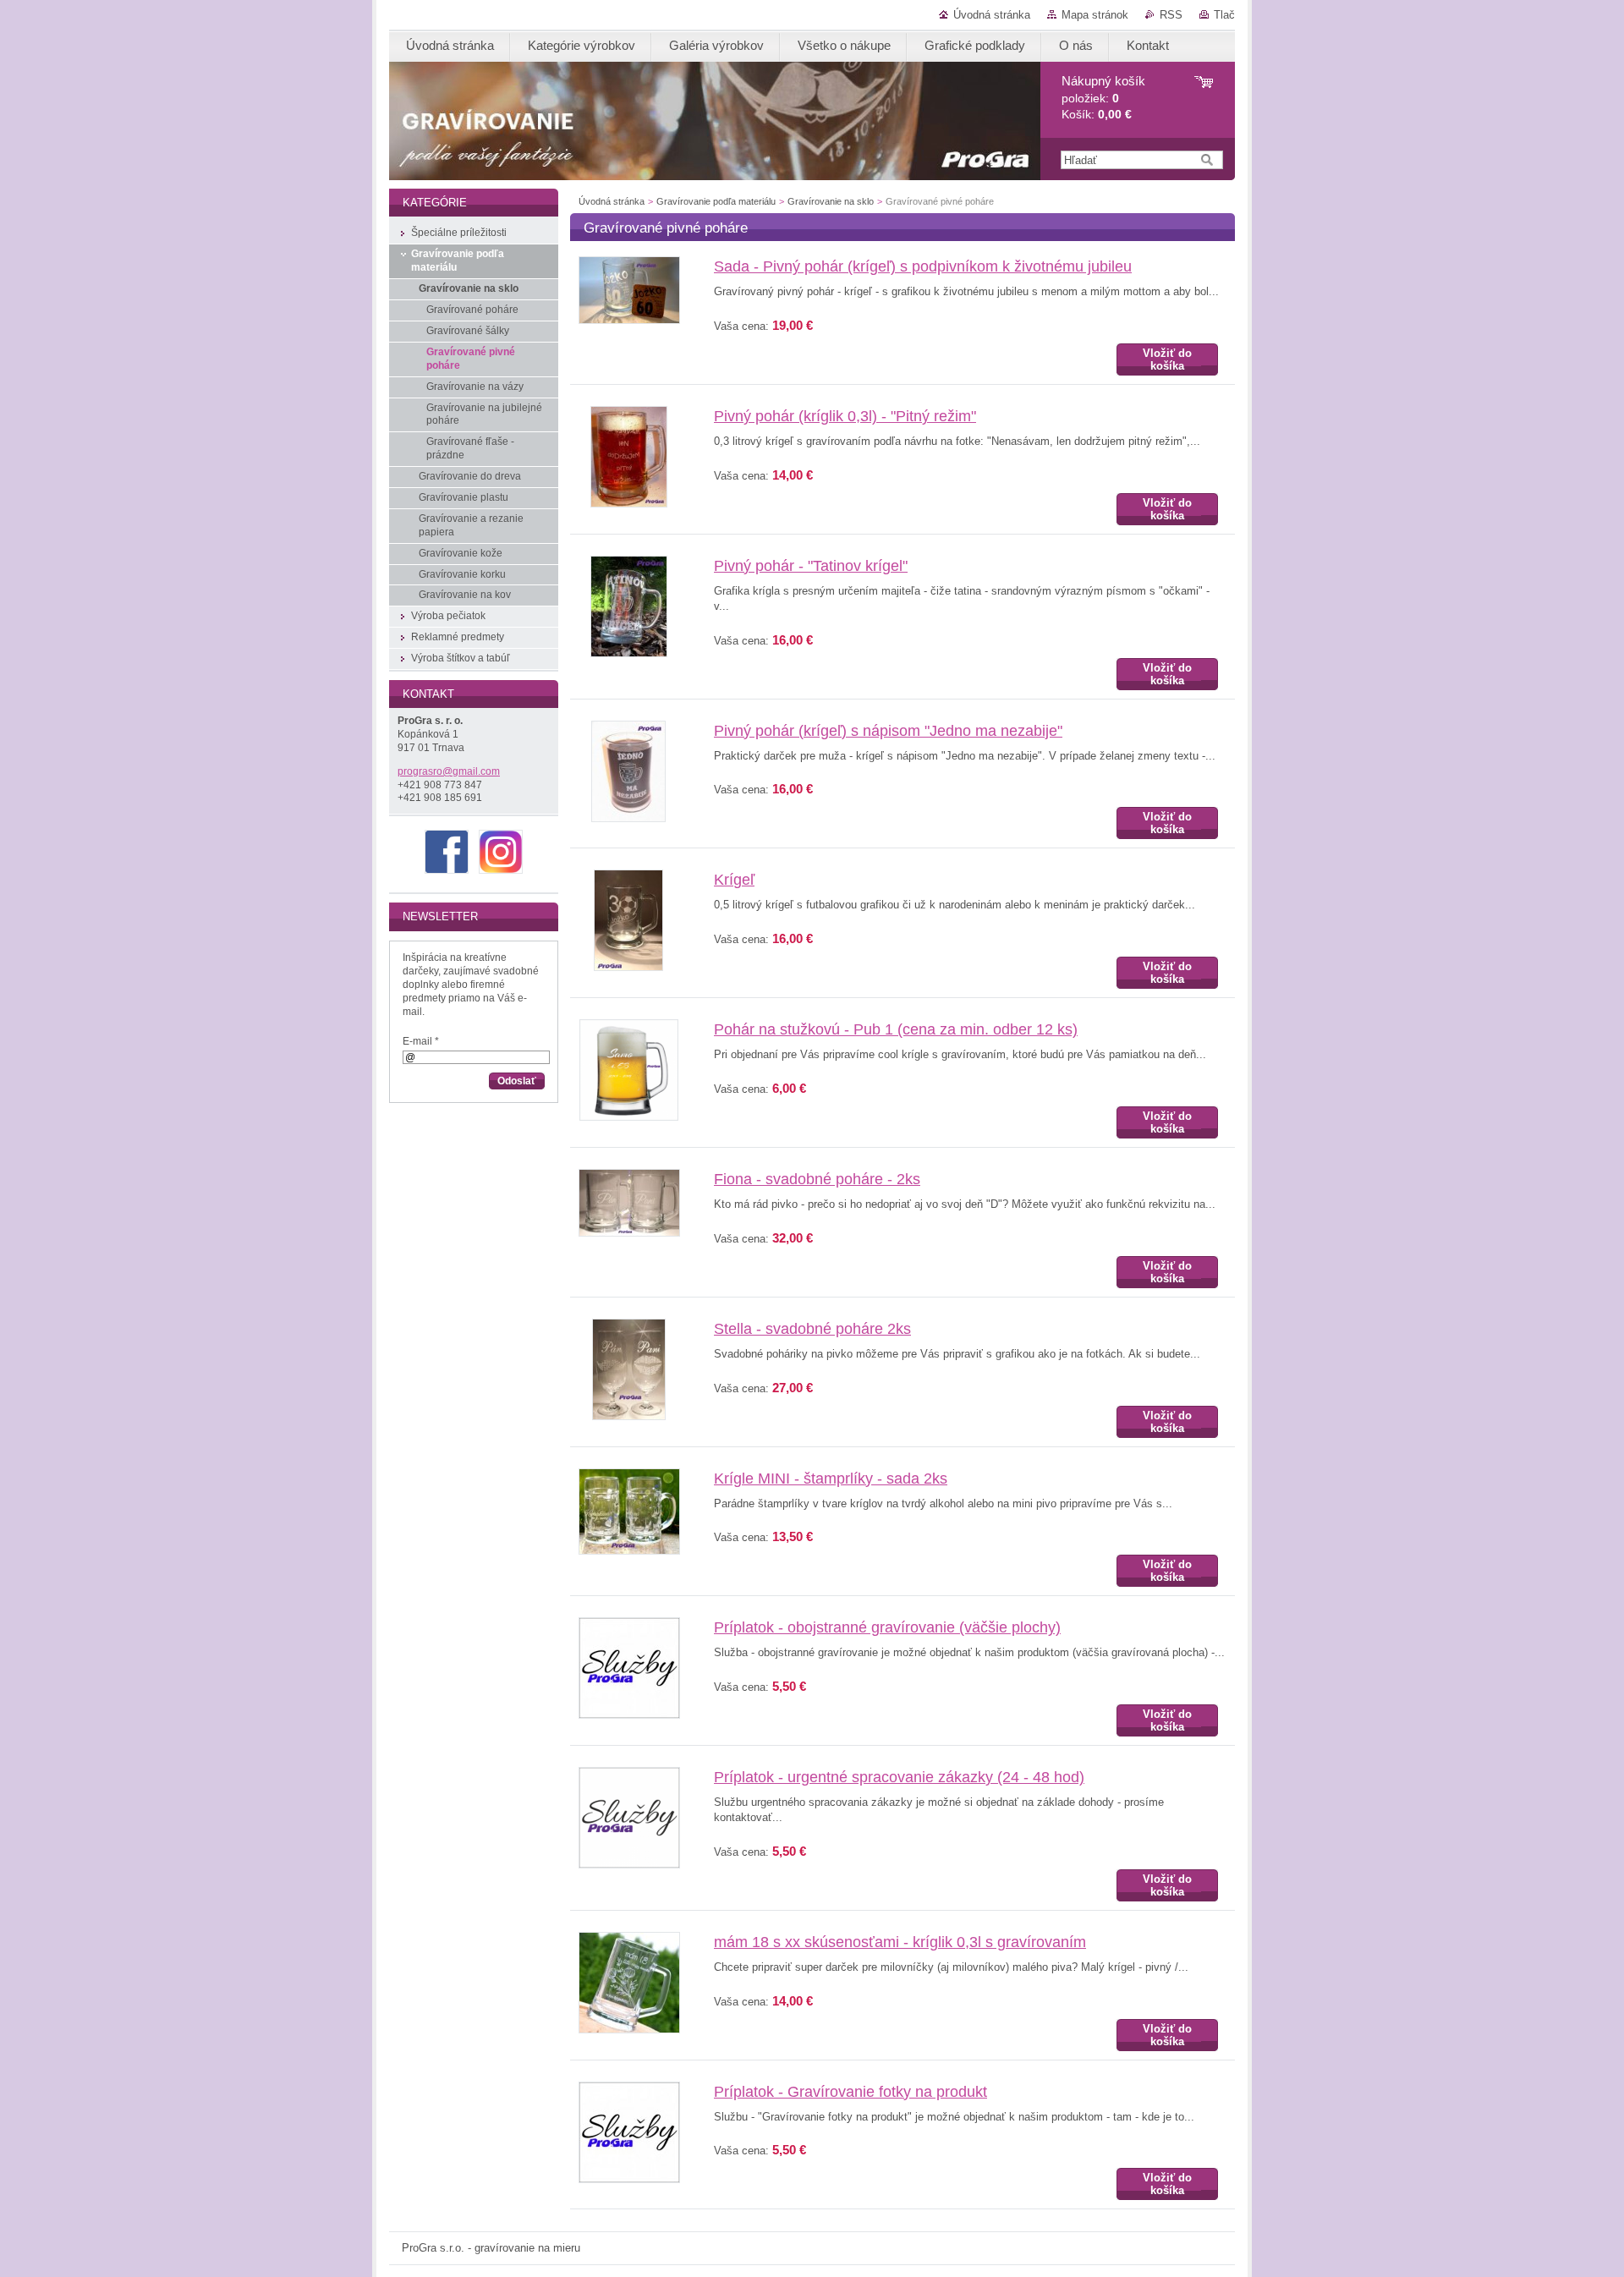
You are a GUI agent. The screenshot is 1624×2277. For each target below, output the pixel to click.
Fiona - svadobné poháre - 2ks (817, 1179)
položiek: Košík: (1103, 98)
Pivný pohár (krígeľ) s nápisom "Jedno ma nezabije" (888, 731)
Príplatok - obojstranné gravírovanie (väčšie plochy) (887, 1627)
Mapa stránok (1095, 15)
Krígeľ (734, 880)
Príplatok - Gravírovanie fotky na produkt (850, 2092)
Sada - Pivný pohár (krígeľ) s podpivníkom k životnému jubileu (923, 266)
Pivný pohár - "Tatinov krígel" (811, 566)
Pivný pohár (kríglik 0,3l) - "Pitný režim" (845, 416)
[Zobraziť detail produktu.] (629, 320)
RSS (1171, 15)
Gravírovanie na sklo (831, 201)
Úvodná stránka (992, 15)
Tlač (1224, 15)
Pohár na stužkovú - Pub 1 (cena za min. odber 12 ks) (896, 1029)
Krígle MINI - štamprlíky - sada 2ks (831, 1479)
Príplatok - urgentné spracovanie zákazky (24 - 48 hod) (899, 1777)
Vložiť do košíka (1167, 359)
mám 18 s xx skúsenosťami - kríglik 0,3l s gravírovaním (900, 1942)
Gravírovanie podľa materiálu (716, 201)
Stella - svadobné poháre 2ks (812, 1329)
